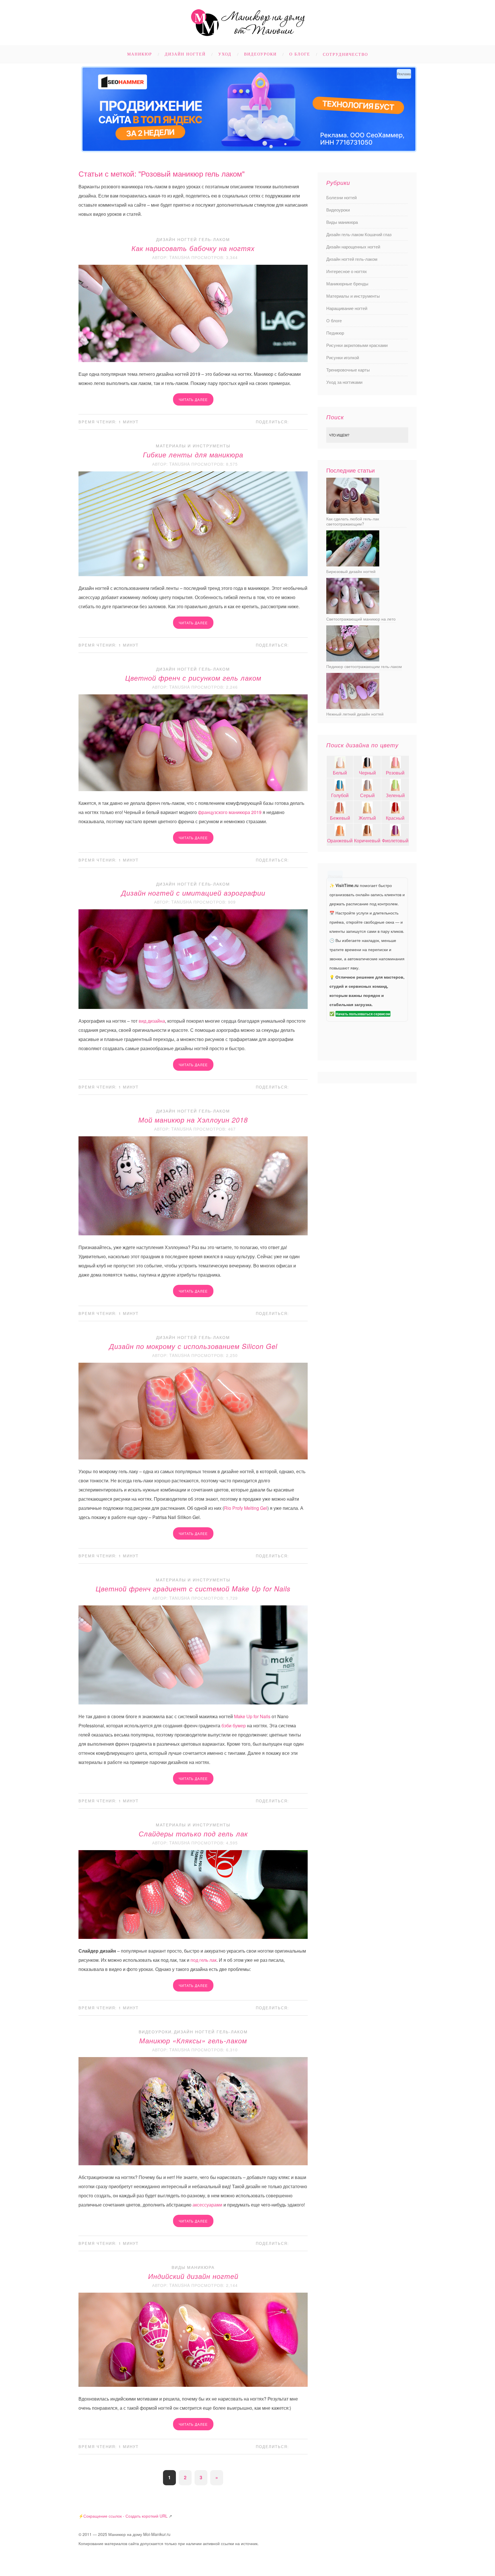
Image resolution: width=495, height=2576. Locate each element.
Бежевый (340, 818)
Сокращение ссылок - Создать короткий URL (125, 2516)
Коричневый (367, 840)
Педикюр (335, 333)
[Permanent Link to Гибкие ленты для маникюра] (193, 574)
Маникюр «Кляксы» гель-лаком (193, 2040)
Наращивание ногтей (347, 308)
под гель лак (204, 1960)
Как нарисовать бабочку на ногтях (193, 248)
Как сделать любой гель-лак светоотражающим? (353, 521)
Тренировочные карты (348, 370)
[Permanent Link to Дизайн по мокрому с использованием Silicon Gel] (193, 1458)
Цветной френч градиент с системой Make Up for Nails (193, 1589)
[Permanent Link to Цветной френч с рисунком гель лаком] (193, 789)
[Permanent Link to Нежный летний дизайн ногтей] (353, 707)
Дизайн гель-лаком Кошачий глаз (359, 234)
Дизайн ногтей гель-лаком (193, 239)
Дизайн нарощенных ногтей (353, 247)
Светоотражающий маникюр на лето (361, 619)
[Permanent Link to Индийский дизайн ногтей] (193, 2385)
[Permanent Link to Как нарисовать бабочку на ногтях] (193, 360)
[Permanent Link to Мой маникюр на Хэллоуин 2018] (193, 1233)
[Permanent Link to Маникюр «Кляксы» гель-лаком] (193, 2163)
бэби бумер (234, 1725)
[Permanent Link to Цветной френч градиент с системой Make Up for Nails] (193, 1703)
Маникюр (140, 54)
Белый (340, 773)
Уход (225, 54)
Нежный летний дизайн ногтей (355, 714)
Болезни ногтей (341, 197)
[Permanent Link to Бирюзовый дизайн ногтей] (353, 565)
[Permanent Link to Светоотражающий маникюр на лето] (353, 612)
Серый (367, 795)
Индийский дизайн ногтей (193, 2276)
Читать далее (193, 399)
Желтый (367, 818)
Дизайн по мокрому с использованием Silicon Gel (193, 1346)
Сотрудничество (345, 55)
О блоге (300, 54)
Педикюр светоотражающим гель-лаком (364, 666)
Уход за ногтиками (344, 382)
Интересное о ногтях (347, 271)
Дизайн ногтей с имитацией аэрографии (193, 893)
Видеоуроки (260, 54)
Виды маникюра (193, 2267)
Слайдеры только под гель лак (193, 1834)
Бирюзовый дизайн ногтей (351, 571)
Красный (395, 818)
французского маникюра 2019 (230, 812)
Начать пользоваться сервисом (363, 1014)
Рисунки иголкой (343, 357)
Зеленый (395, 795)
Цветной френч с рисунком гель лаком (193, 678)
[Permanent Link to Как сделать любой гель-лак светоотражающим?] (353, 512)
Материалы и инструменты (193, 446)
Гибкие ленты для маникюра (193, 455)
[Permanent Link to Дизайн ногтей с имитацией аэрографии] (193, 1007)
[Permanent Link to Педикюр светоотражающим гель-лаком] (353, 660)
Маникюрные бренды (347, 284)
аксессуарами (207, 2205)
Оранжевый (340, 840)
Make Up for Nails (252, 1716)
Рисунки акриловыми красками (357, 345)
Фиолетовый (395, 840)
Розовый (395, 773)
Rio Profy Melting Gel (246, 1508)
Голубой (340, 795)
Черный (367, 773)
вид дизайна (152, 1021)
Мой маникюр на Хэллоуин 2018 (193, 1120)
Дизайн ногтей (185, 54)
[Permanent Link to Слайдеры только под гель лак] (193, 1937)
